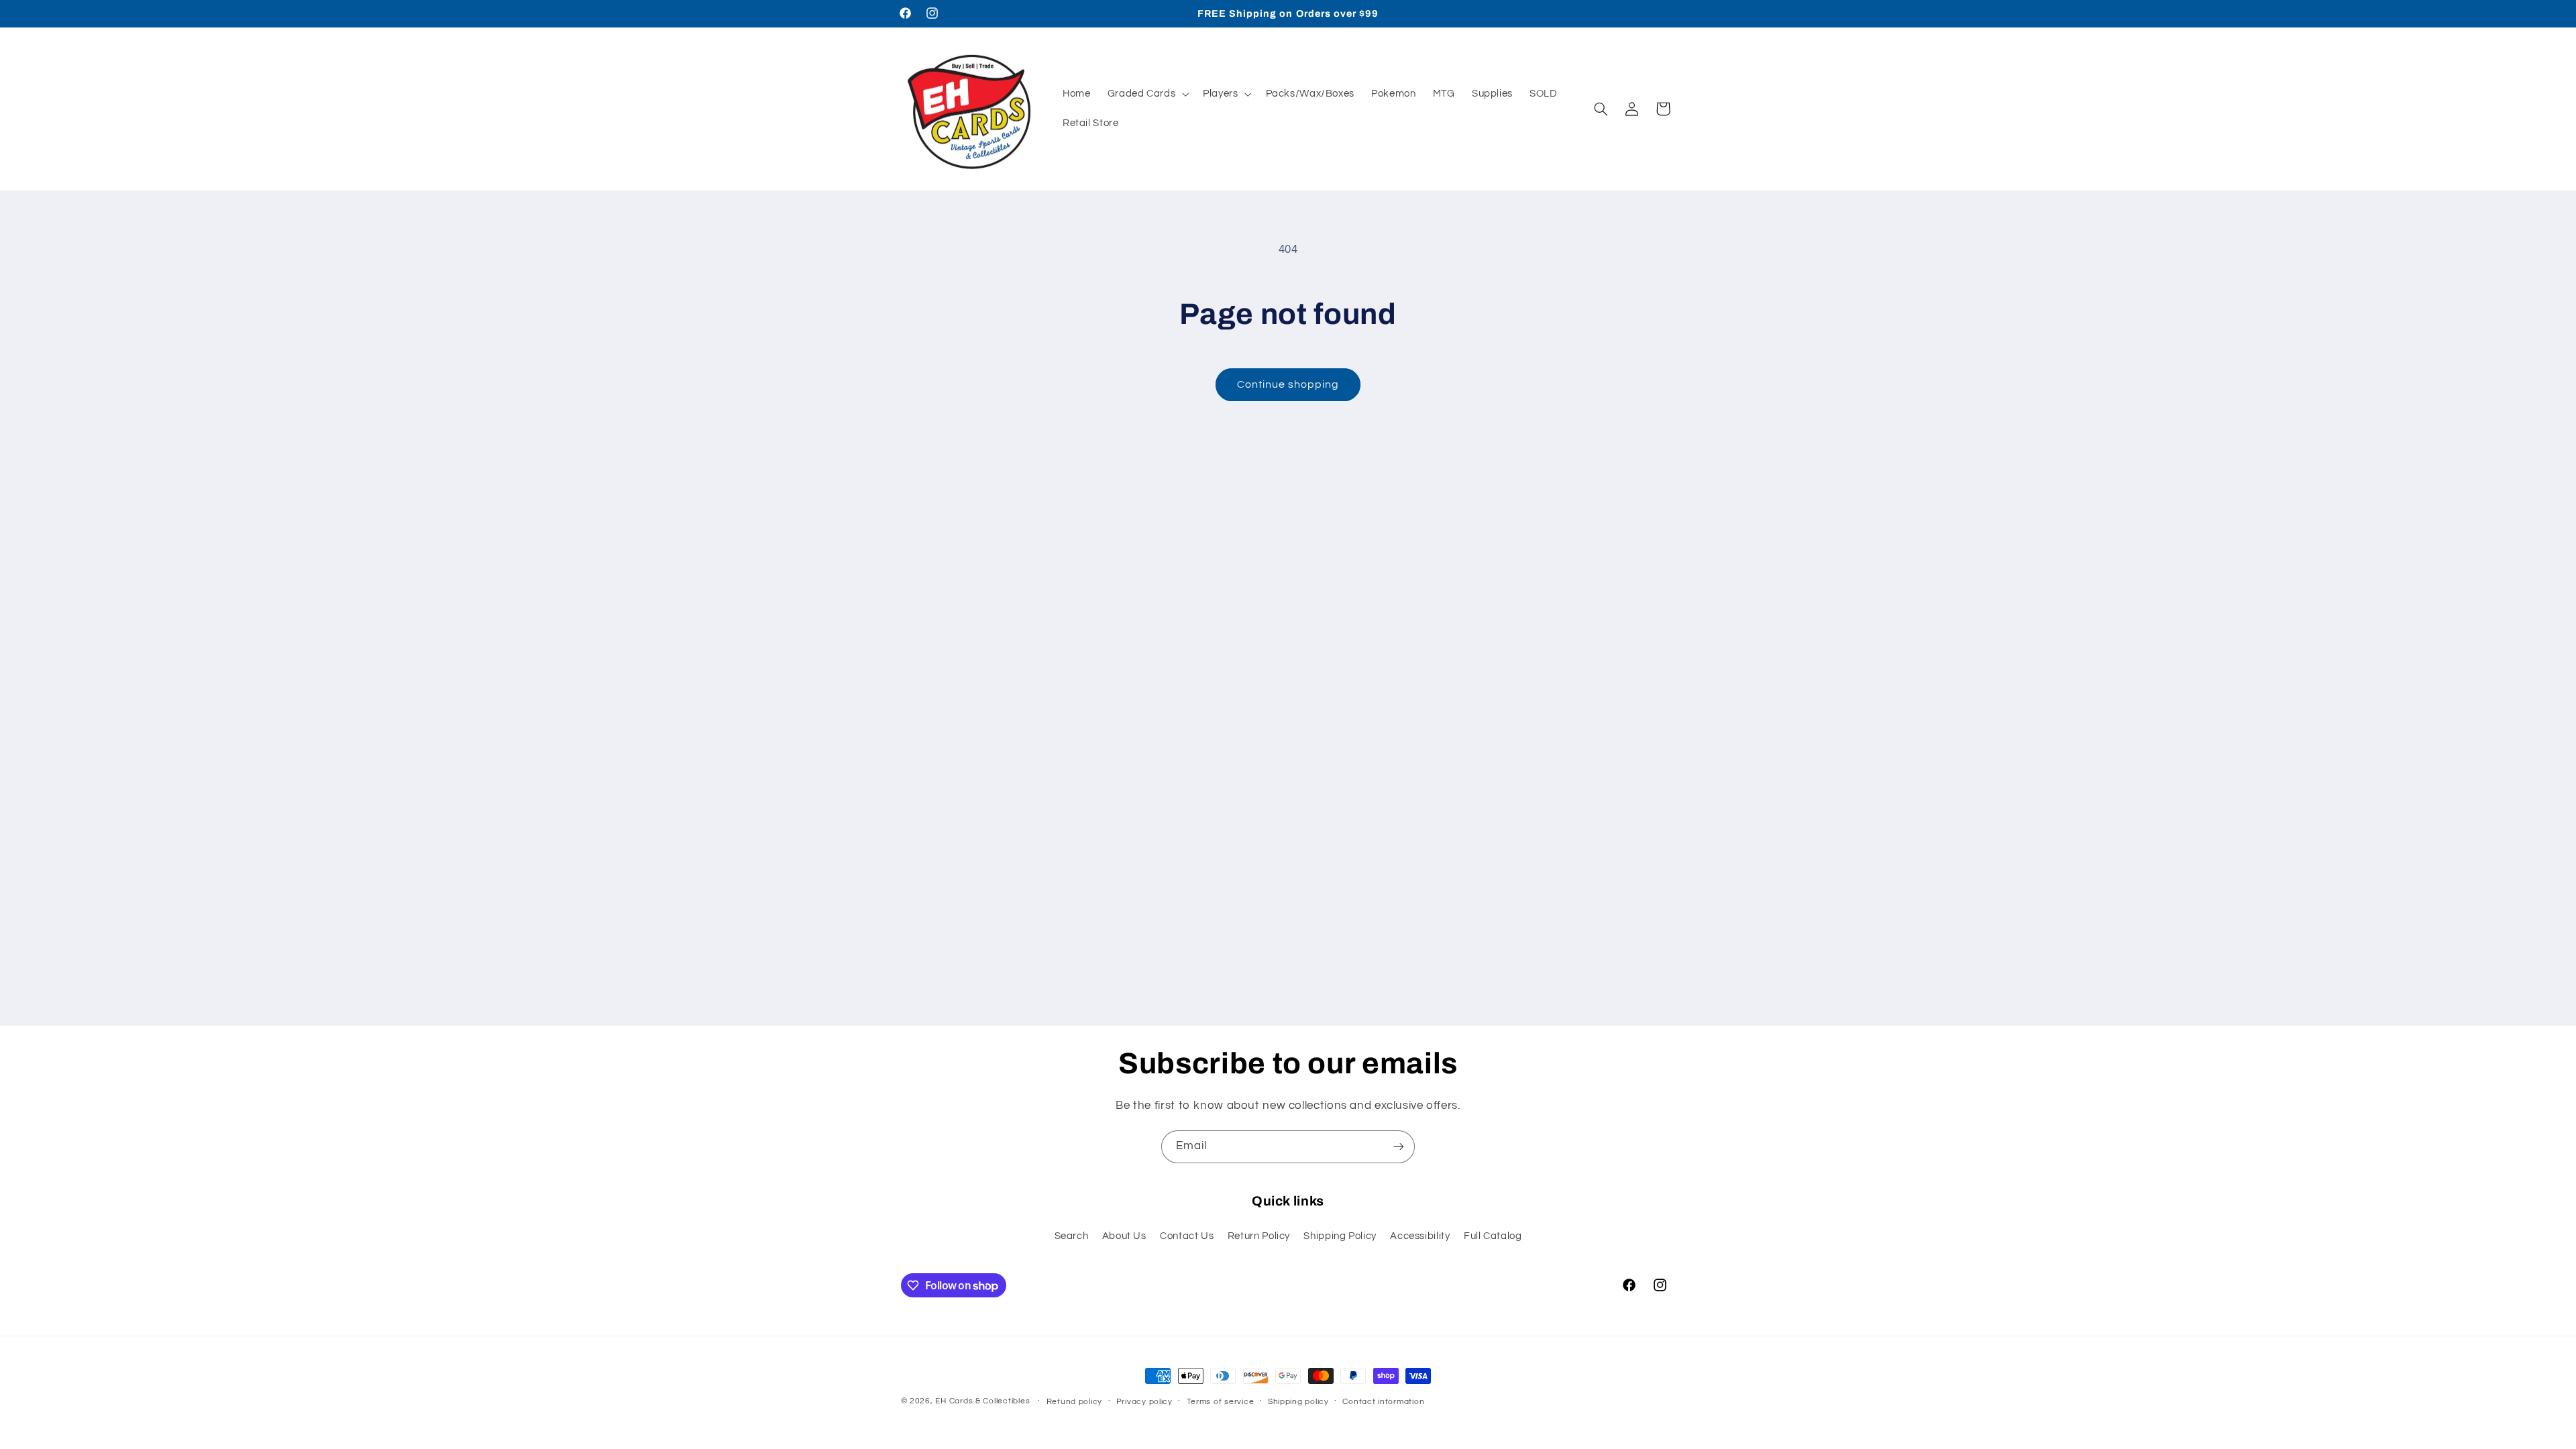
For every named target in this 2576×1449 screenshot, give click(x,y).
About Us (1124, 1236)
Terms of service (1221, 1402)
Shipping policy (1298, 1402)
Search (1072, 1236)
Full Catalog (1493, 1236)
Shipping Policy (1340, 1236)
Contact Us (1187, 1236)
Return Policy (1259, 1236)
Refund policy (1075, 1402)
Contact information (1383, 1402)
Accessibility (1420, 1236)
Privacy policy (1144, 1402)
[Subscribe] (1399, 1147)
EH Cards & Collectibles (982, 1401)
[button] (1147, 94)
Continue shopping (1288, 384)
